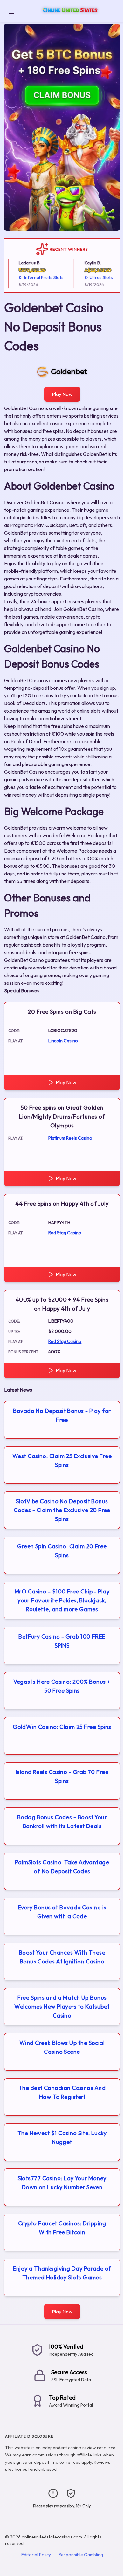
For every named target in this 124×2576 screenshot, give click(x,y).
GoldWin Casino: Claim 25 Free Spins (62, 1727)
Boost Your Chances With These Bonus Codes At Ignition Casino (62, 1957)
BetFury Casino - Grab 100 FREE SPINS (62, 1641)
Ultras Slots (96, 277)
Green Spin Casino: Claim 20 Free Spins (62, 1551)
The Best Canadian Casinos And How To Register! (62, 2092)
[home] (70, 17)
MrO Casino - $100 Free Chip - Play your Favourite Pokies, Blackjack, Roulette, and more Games (62, 1600)
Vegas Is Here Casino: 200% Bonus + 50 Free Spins (62, 1686)
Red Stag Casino (65, 1233)
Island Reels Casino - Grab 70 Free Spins (62, 1776)
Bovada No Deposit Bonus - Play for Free (62, 1415)
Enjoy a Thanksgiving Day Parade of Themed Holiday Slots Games (62, 2273)
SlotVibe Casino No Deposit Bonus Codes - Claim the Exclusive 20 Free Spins (62, 1510)
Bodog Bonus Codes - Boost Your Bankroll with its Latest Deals (62, 1822)
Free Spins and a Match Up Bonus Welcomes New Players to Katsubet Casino (62, 2007)
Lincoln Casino (63, 1041)
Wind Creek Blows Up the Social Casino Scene (62, 2047)
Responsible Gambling (81, 2555)
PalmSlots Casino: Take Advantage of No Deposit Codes (62, 1867)
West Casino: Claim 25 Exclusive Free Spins (62, 1460)
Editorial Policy (36, 2555)
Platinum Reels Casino (70, 1138)
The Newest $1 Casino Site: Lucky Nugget (62, 2138)
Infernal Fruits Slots (39, 277)
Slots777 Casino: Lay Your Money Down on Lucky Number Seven (62, 2183)
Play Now (62, 394)
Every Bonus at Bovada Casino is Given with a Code (62, 1912)
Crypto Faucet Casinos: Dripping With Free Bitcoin (62, 2228)
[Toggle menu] (11, 11)
